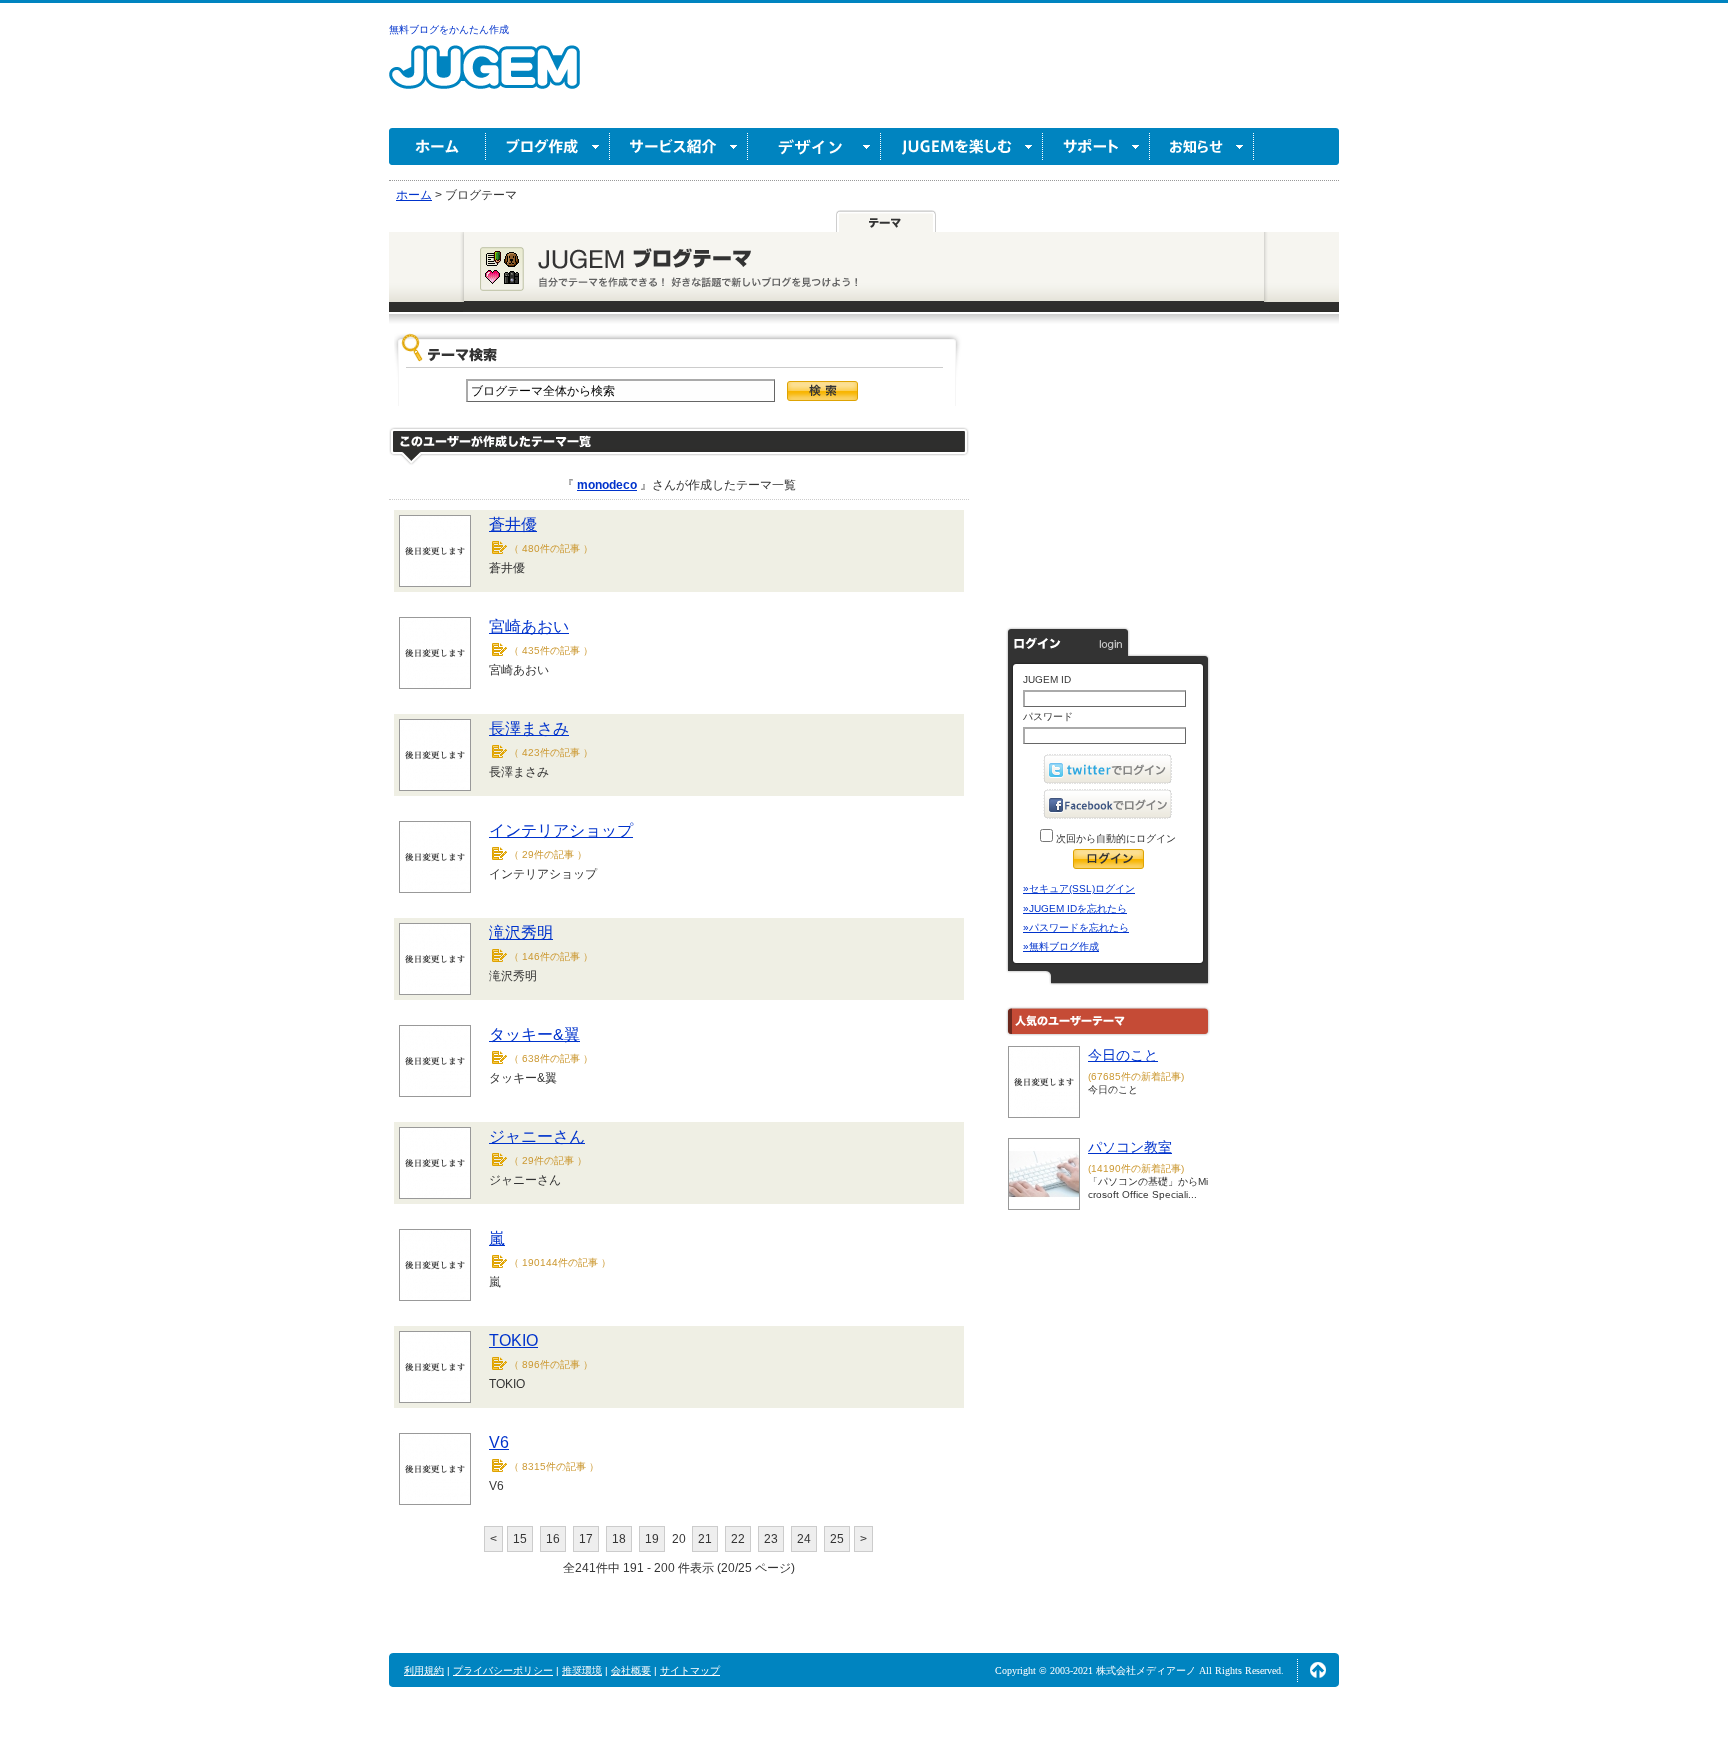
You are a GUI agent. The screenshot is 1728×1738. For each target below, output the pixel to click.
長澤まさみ (529, 728)
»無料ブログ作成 (1061, 946)
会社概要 (631, 1670)
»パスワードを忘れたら (1076, 927)
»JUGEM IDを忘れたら (1075, 908)
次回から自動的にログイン (1114, 838)
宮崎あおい (529, 626)
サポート (1096, 146)
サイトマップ (690, 1670)
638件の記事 (551, 1058)
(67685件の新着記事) (1136, 1076)
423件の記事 (551, 752)
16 (553, 1539)
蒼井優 (513, 524)
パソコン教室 (1130, 1147)
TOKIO (513, 1340)
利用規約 (424, 1670)
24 (804, 1539)
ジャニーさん (537, 1136)
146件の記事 (551, 956)
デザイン (814, 146)
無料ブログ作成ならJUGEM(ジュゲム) (484, 78)
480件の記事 (551, 548)
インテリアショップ (561, 830)
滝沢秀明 (521, 932)
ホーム (437, 146)
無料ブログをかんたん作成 (449, 29)
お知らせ (1202, 146)
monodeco (607, 485)
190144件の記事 (560, 1262)
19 (652, 1539)
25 (837, 1539)
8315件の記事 (554, 1466)
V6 (499, 1442)
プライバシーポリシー (503, 1670)
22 (738, 1539)
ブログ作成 (548, 146)
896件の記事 (551, 1364)
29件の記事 (548, 854)
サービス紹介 (679, 146)
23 (771, 1539)
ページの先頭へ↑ (1318, 1670)
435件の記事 (551, 650)
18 (619, 1539)
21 (705, 1539)
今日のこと (1123, 1055)
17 (586, 1539)
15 (520, 1539)
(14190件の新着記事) (1136, 1168)
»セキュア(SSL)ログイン (1079, 888)
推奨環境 (582, 1670)
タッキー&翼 (534, 1034)
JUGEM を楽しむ (962, 146)
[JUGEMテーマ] (886, 222)
